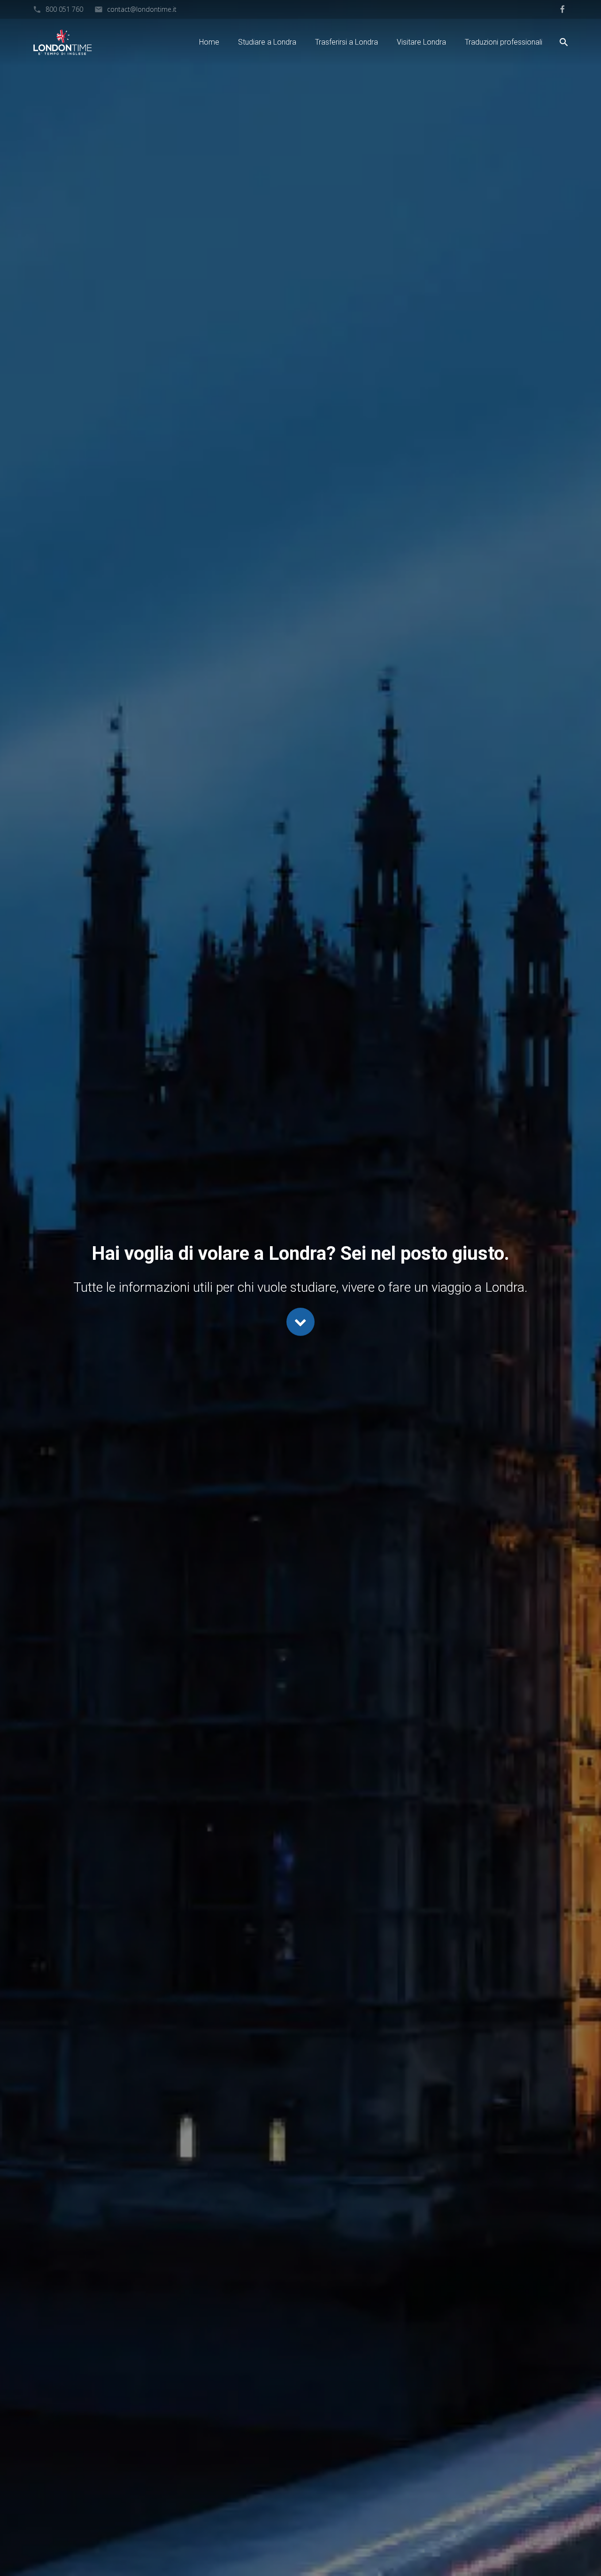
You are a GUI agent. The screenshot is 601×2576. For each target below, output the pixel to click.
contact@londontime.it (142, 9)
